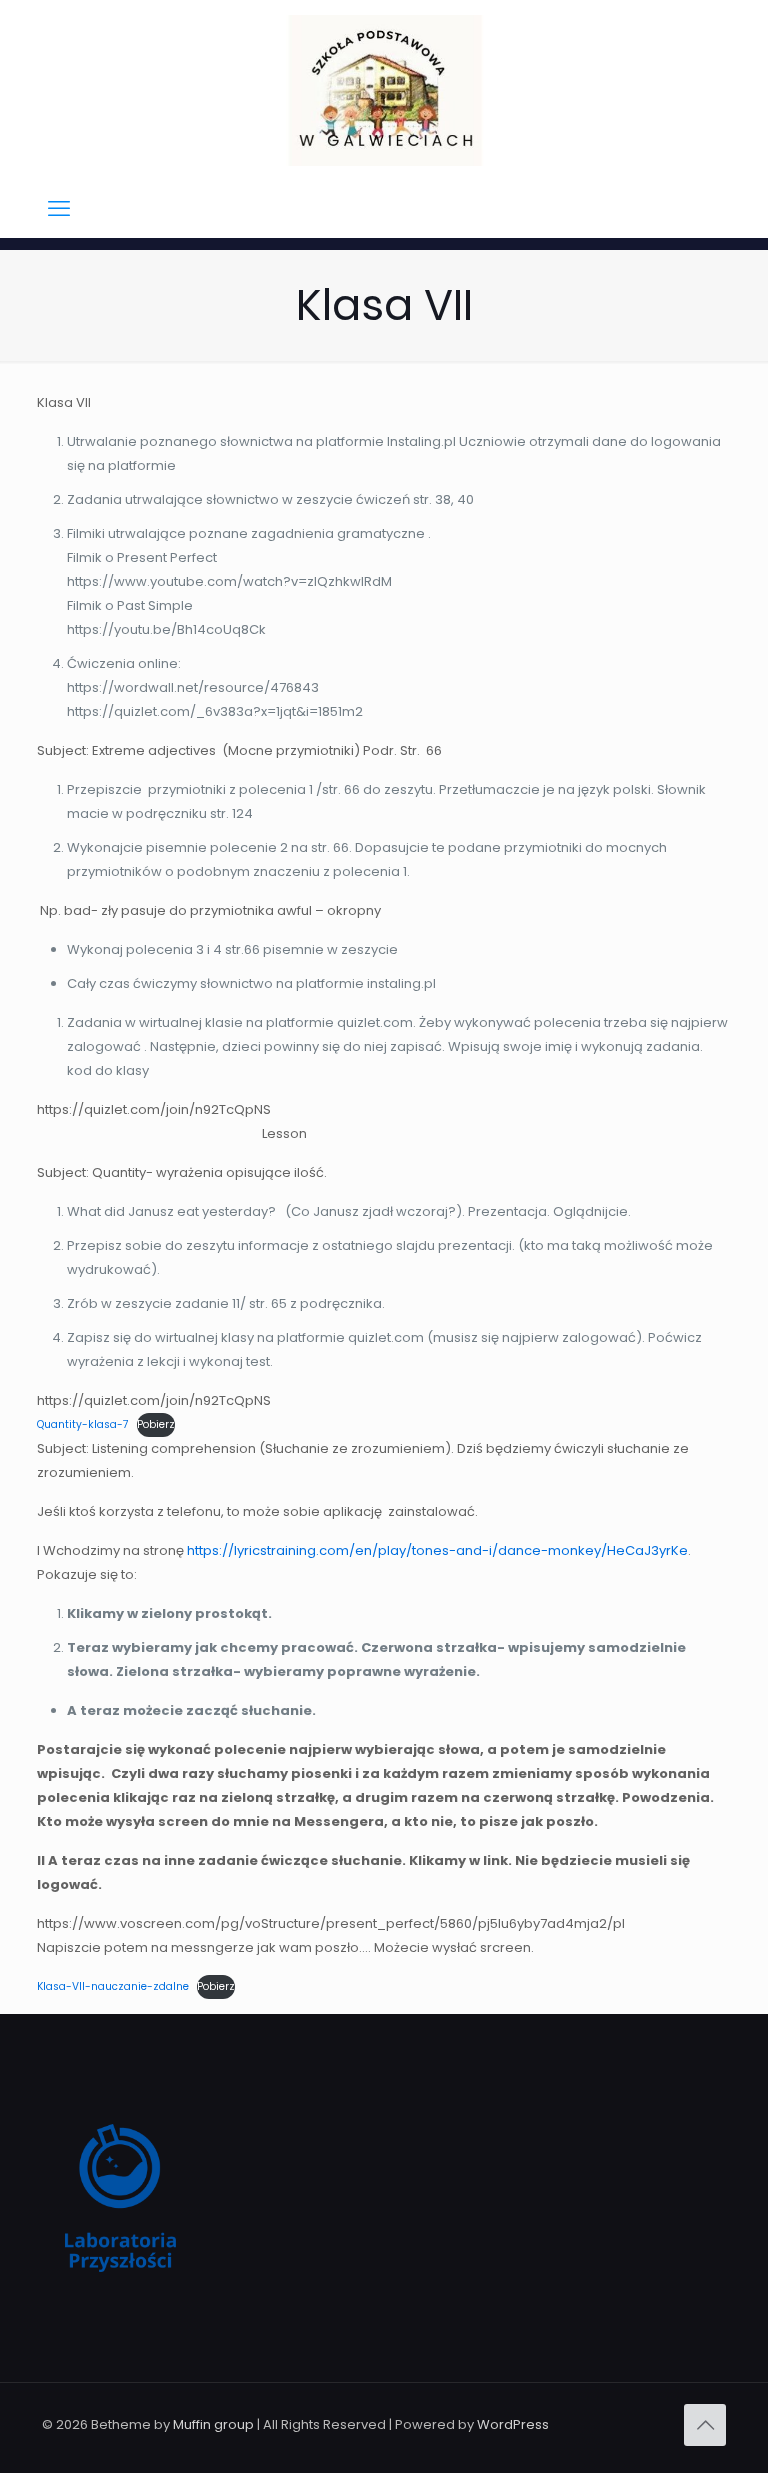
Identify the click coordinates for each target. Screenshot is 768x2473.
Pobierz (156, 1424)
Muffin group (213, 2424)
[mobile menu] (59, 209)
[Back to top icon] (705, 2425)
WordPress (513, 2424)
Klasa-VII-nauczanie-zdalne (113, 1986)
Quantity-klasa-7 (83, 1424)
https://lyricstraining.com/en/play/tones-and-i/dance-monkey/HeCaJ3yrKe (437, 1550)
